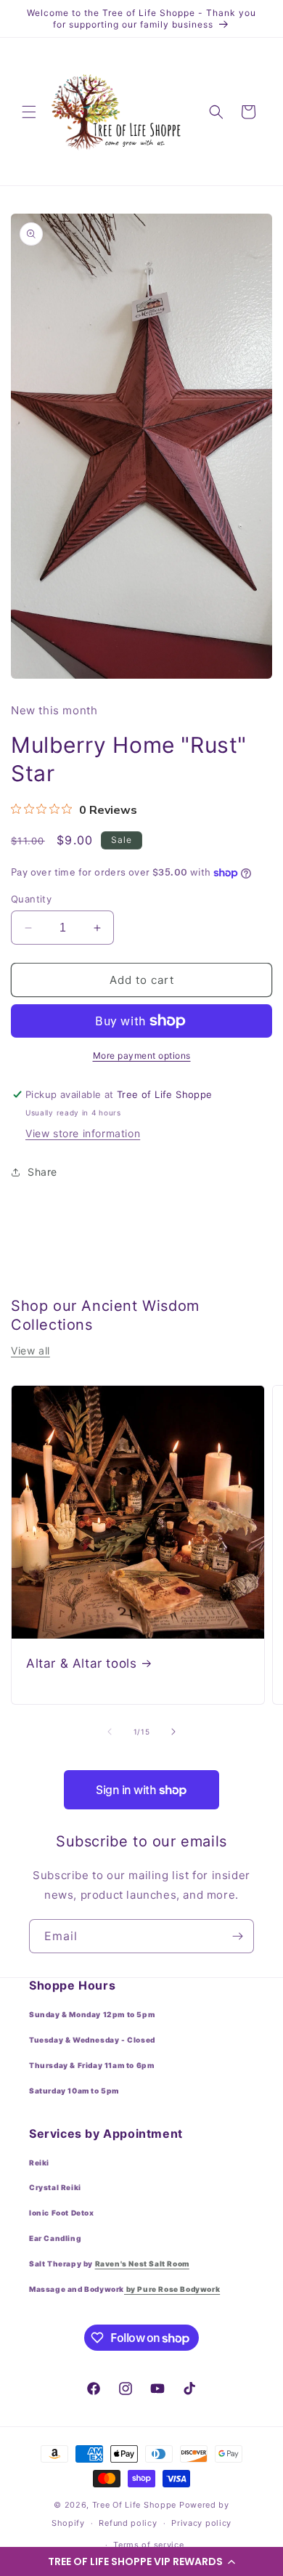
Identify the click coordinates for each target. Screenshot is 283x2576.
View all (30, 1350)
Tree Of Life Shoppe (134, 2505)
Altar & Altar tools (81, 1663)
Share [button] (42, 1172)
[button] (141, 2561)
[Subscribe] (237, 1936)
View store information (83, 1133)
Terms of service (148, 2545)
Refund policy (128, 2523)
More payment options (142, 1055)
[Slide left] (110, 1732)
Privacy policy (201, 2523)
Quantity (31, 899)
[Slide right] (173, 1732)
